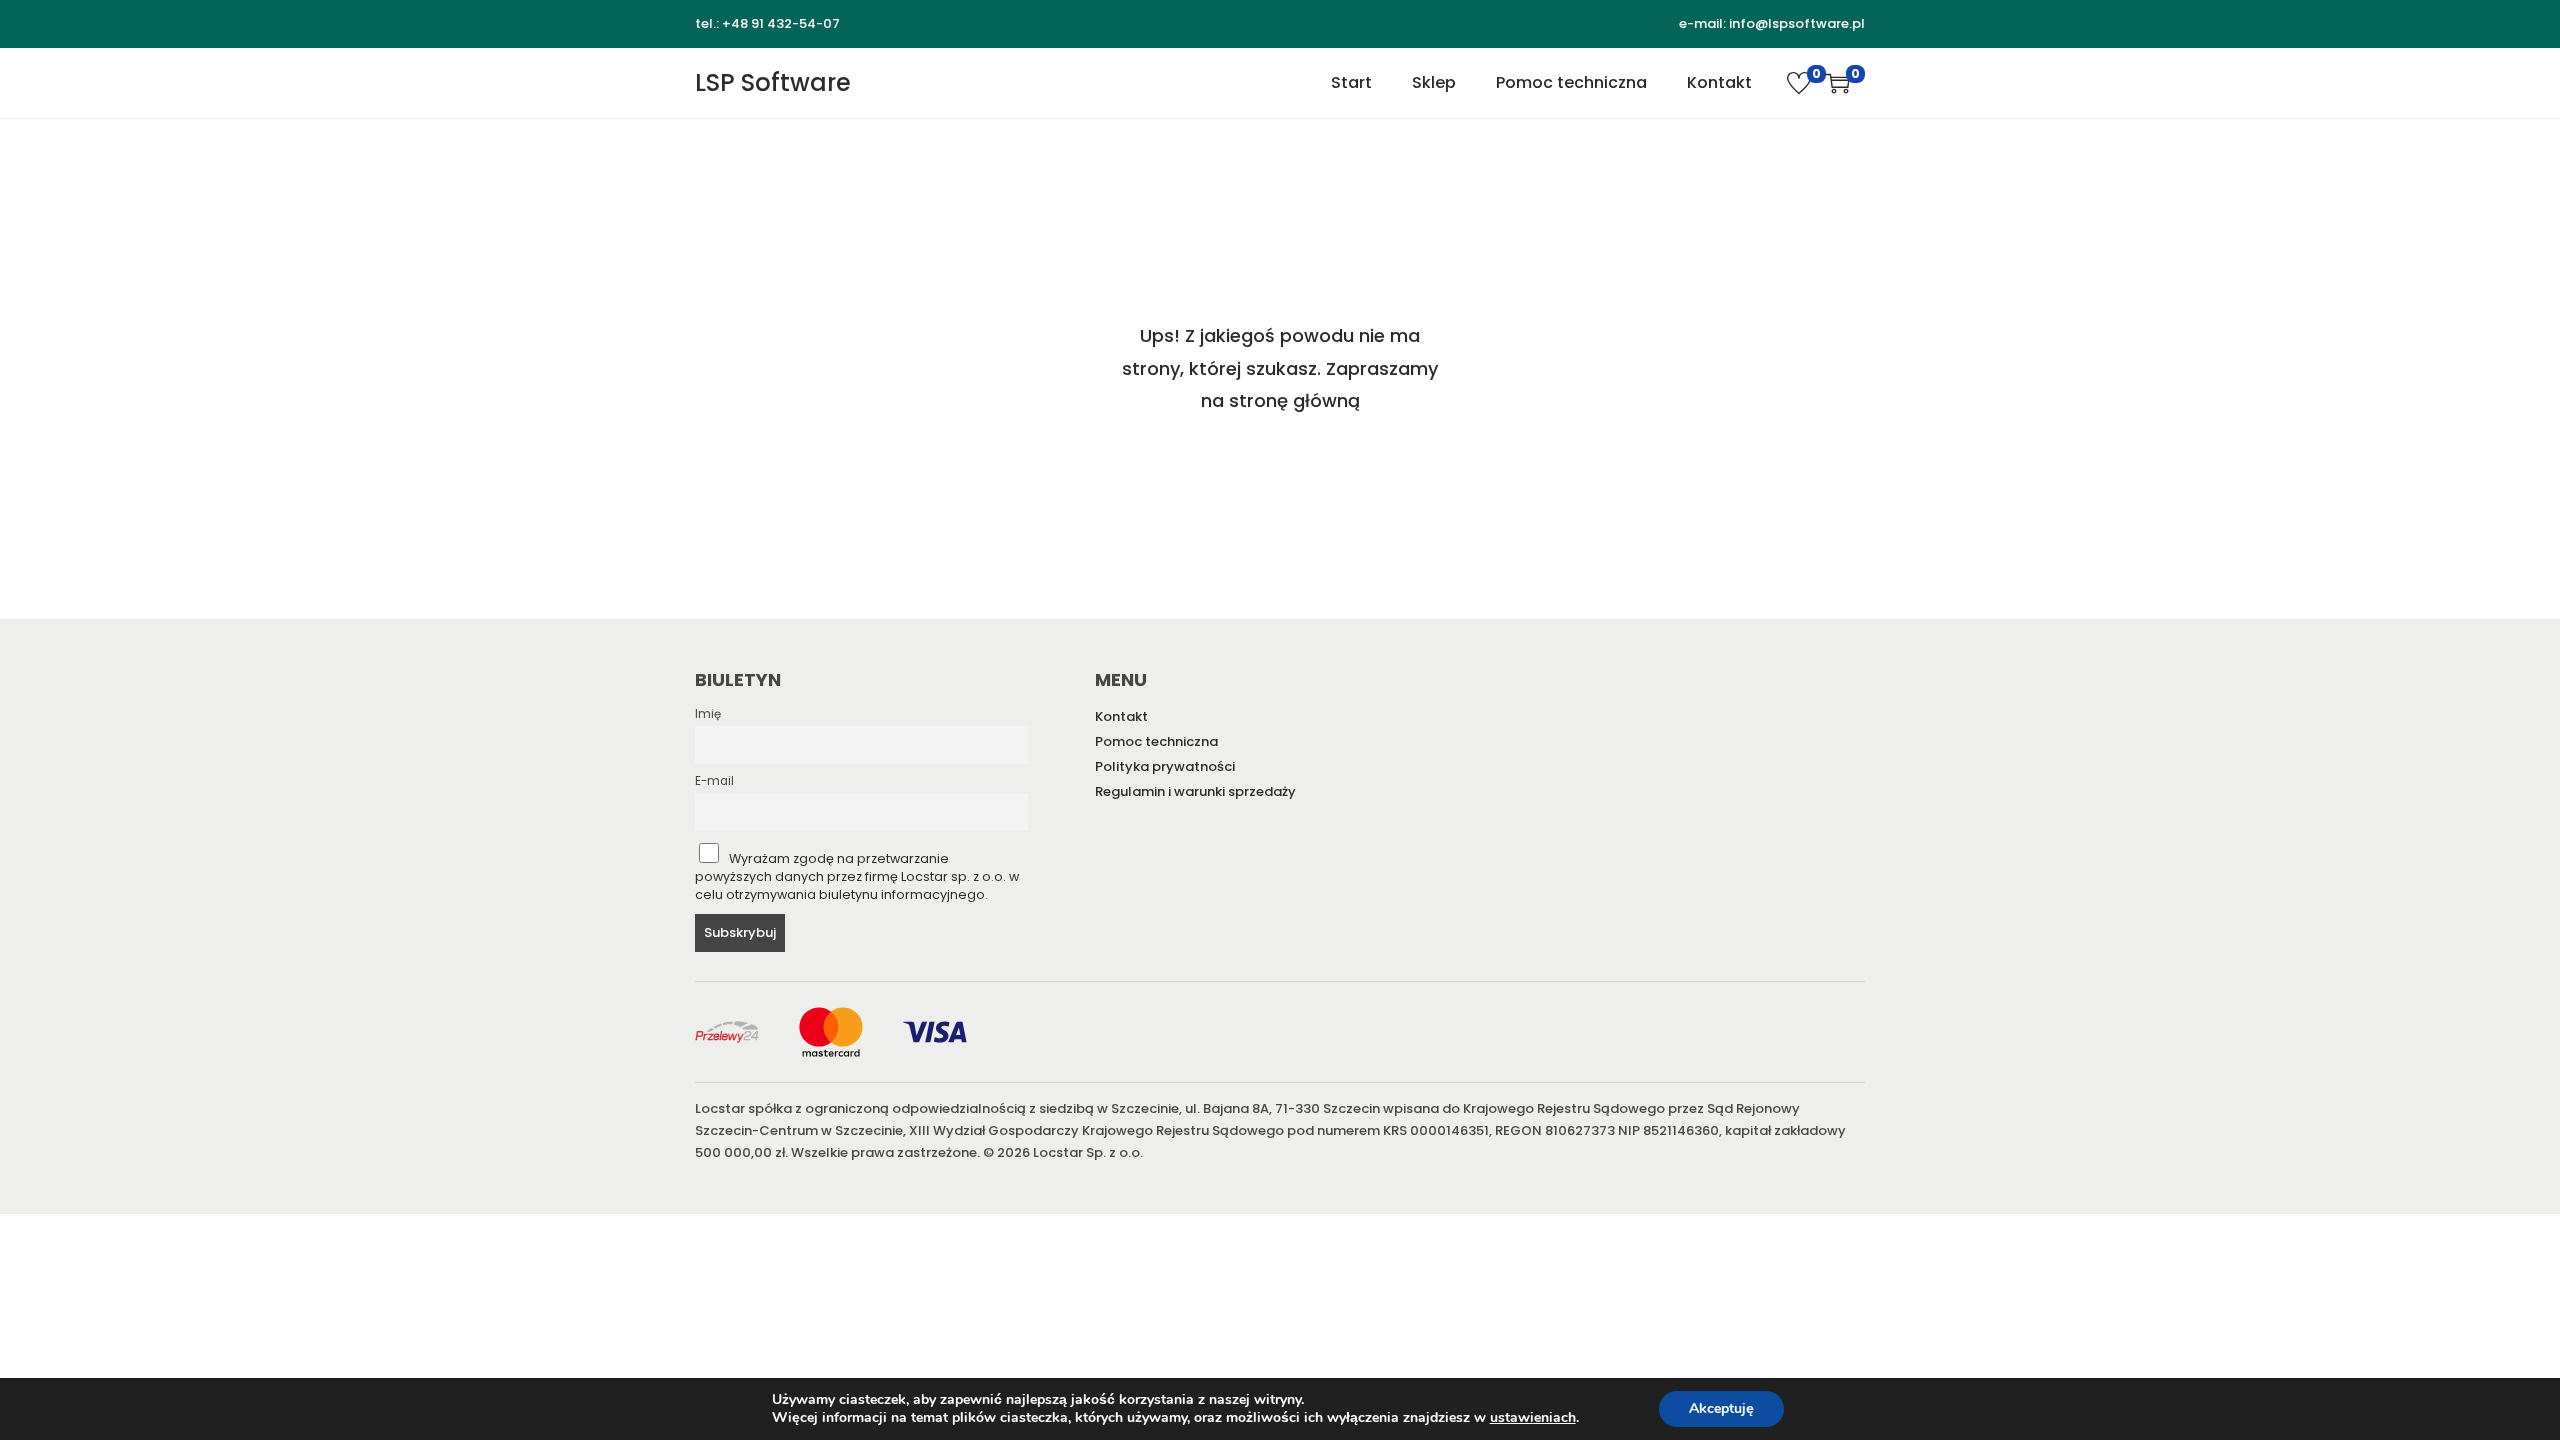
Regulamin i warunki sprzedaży (1195, 791)
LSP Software (773, 82)
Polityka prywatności (1165, 766)
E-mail (714, 781)
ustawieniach (1533, 1418)
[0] (1799, 83)
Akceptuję (1721, 1408)
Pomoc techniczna (1156, 741)
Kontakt (1121, 716)
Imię (708, 714)
